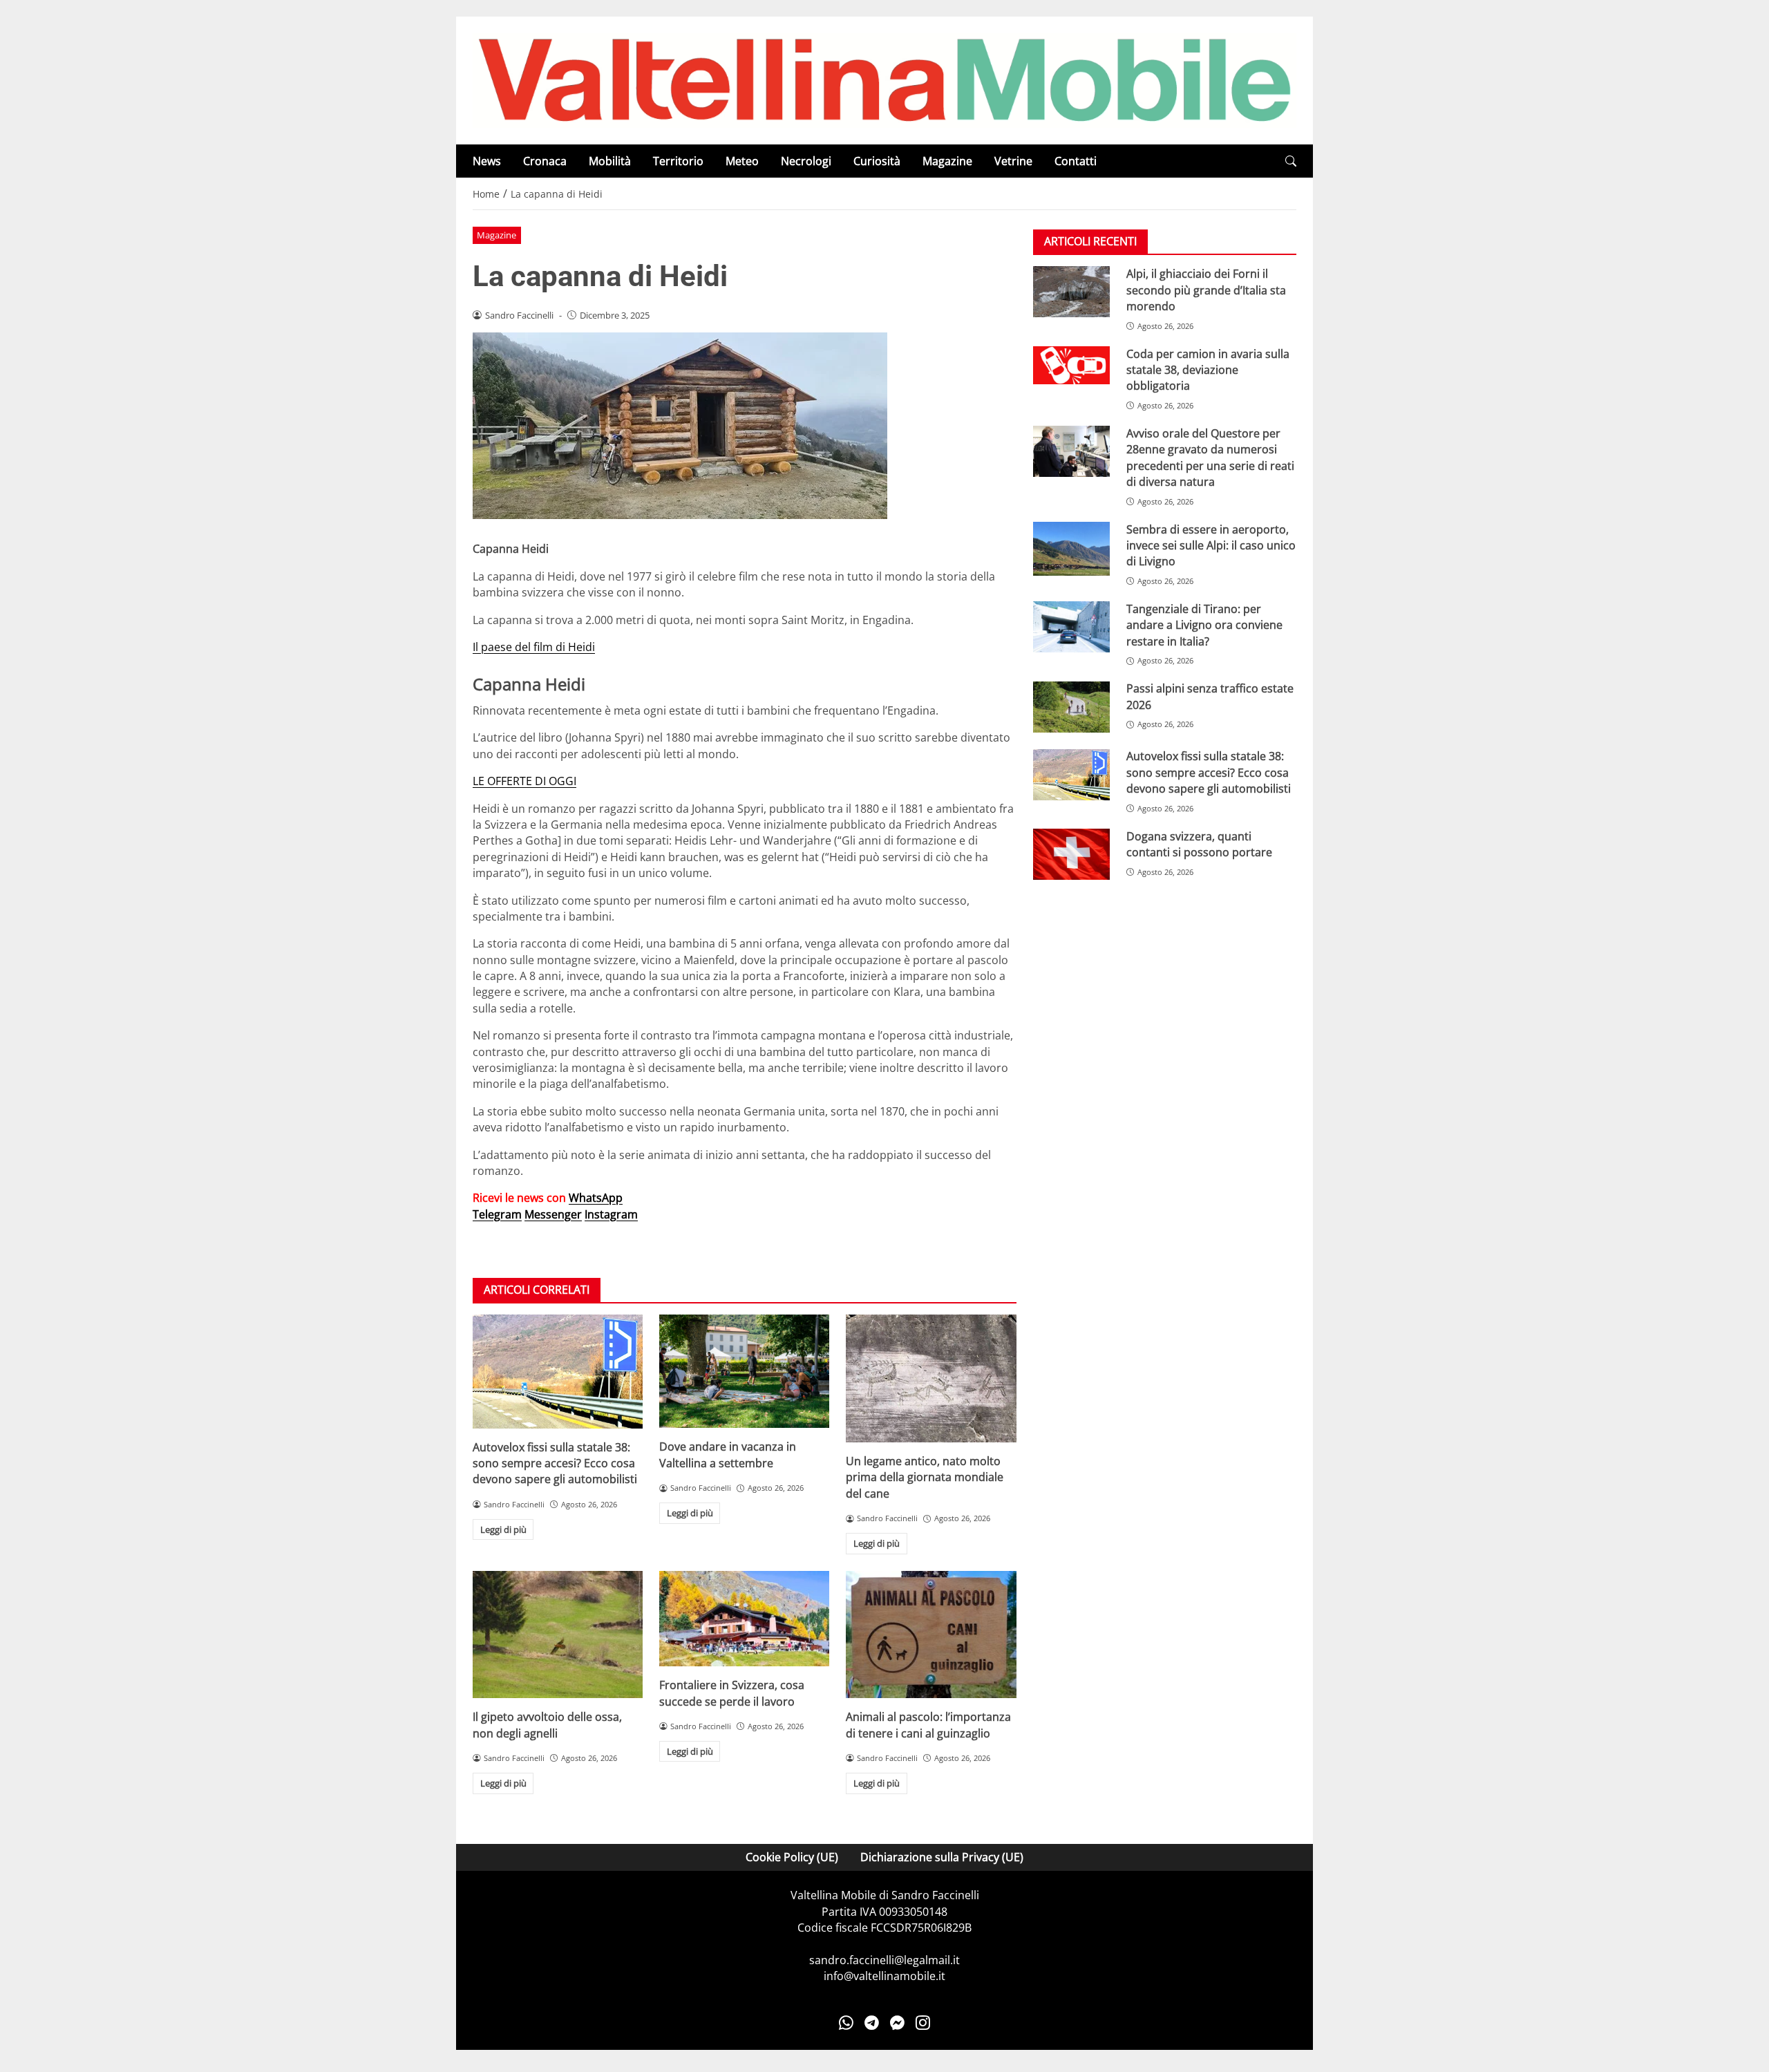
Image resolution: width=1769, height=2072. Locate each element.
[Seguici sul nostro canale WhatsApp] (846, 2022)
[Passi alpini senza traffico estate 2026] (1071, 707)
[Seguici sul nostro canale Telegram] (872, 2022)
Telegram (497, 1214)
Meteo (742, 161)
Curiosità (877, 161)
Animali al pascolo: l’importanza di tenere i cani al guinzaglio (928, 1725)
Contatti (1076, 161)
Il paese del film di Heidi (534, 647)
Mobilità (610, 161)
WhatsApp (596, 1198)
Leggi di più (503, 1529)
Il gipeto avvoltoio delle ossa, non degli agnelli (547, 1725)
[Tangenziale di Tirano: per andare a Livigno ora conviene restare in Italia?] (1071, 627)
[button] (1291, 161)
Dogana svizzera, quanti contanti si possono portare (1199, 844)
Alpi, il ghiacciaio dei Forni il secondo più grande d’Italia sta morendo (1206, 290)
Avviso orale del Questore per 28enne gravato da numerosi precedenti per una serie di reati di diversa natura (1210, 458)
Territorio (678, 161)
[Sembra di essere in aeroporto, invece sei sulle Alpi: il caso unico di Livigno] (1071, 549)
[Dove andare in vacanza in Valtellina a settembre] (744, 1371)
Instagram (611, 1214)
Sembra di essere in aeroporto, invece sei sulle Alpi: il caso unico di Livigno (1211, 546)
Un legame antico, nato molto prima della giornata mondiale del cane (925, 1477)
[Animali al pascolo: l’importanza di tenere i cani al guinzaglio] (931, 1635)
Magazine (947, 161)
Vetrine (1013, 161)
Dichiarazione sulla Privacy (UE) (942, 1857)
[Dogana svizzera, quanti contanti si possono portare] (1071, 854)
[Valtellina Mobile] (884, 79)
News (487, 161)
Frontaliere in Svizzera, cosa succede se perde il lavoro (732, 1693)
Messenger (553, 1214)
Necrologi (806, 161)
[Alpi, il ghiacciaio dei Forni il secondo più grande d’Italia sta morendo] (1071, 292)
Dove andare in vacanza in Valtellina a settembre (728, 1454)
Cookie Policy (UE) (792, 1857)
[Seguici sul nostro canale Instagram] (923, 2022)
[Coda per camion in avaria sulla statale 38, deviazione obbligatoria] (1071, 366)
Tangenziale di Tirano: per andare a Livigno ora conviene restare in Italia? (1204, 625)
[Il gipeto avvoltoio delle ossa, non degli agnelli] (558, 1635)
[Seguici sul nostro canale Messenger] (897, 2022)
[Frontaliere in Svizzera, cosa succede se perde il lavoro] (744, 1619)
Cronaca (545, 161)
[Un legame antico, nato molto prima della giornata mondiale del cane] (931, 1378)
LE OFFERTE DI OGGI (524, 781)
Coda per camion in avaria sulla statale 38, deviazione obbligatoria (1208, 370)
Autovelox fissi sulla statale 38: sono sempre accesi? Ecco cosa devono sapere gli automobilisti (555, 1463)
